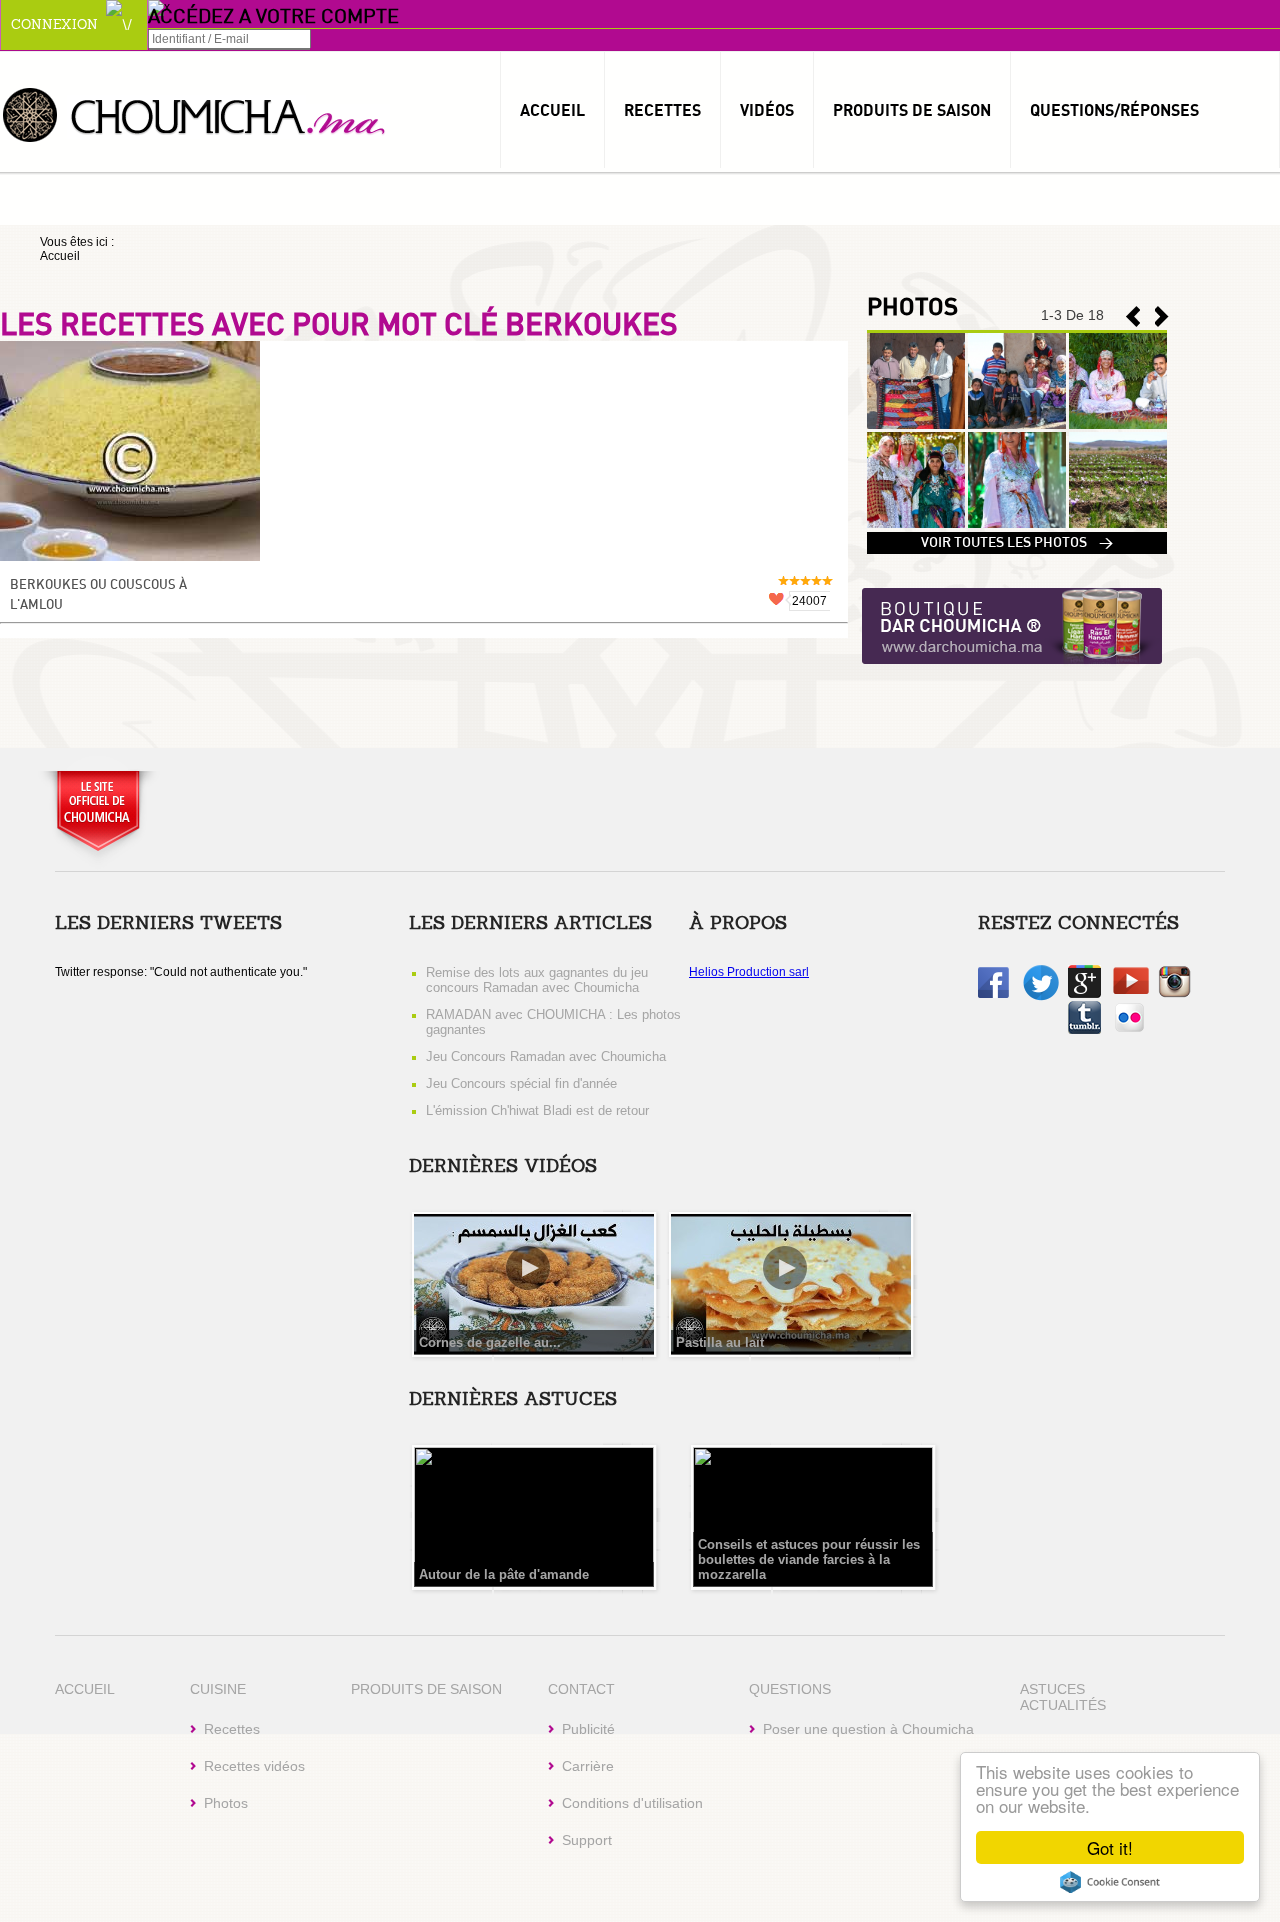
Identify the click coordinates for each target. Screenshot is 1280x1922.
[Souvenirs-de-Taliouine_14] (916, 524)
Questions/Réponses (1114, 110)
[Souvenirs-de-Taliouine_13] (1017, 524)
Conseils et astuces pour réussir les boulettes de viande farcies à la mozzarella (809, 1559)
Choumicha (195, 113)
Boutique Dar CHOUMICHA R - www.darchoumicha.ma (1012, 627)
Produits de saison (912, 110)
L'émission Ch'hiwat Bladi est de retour (537, 1110)
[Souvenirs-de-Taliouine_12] (1118, 524)
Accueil (552, 110)
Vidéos (767, 110)
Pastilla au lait (720, 1342)
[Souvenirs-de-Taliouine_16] (1017, 425)
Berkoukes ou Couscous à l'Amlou (98, 595)
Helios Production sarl (749, 972)
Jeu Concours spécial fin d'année (521, 1083)
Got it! (1110, 1847)
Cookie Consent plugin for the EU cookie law (1110, 1882)
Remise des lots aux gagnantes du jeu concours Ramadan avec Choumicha (537, 980)
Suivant (1133, 316)
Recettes (662, 110)
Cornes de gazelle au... (490, 1342)
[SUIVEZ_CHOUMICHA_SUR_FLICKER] (1129, 1030)
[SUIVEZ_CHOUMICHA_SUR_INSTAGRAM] (1174, 994)
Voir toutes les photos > (1017, 543)
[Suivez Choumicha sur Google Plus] (1084, 994)
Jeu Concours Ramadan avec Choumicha (546, 1056)
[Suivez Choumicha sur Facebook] (993, 994)
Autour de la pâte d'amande (504, 1574)
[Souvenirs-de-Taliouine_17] (916, 425)
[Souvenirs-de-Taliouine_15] (1118, 425)
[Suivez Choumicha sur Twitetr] (1041, 997)
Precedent (1162, 316)
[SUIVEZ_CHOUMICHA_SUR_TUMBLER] (1084, 1030)
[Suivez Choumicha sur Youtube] (1131, 990)
